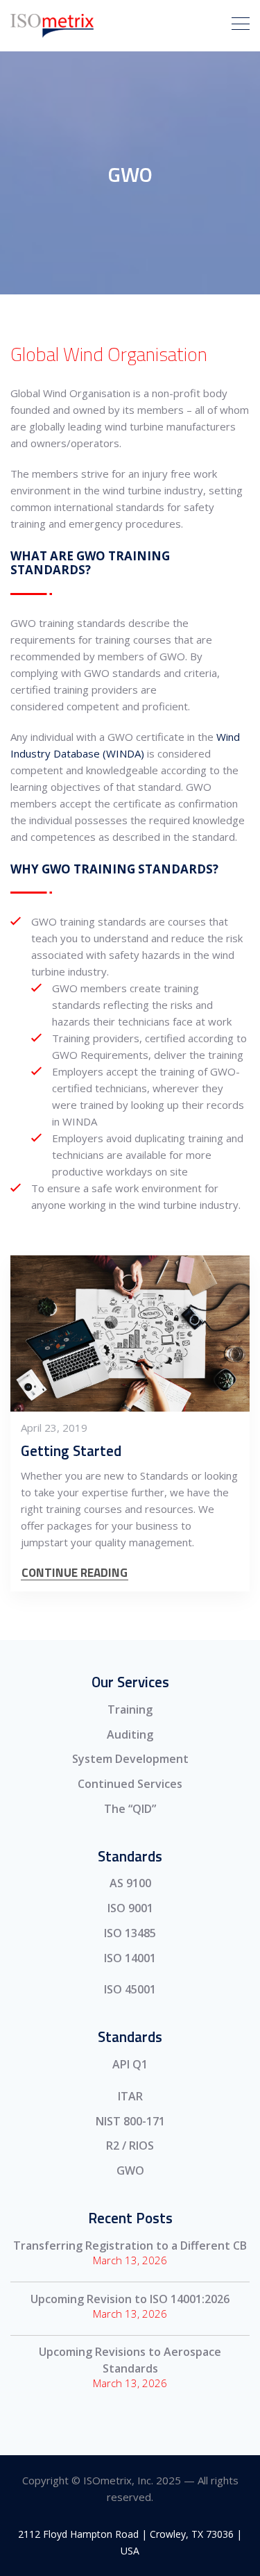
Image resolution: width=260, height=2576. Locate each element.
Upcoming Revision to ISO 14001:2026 (130, 2299)
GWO (130, 2171)
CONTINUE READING (75, 1573)
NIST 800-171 (130, 2121)
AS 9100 (130, 1883)
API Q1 (130, 2064)
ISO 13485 (130, 1933)
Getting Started (71, 1450)
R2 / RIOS (130, 2146)
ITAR (130, 2096)
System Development (130, 1759)
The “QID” (130, 1809)
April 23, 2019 (54, 1428)
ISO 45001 (130, 1989)
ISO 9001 (130, 1908)
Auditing (130, 1734)
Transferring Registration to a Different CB (130, 2245)
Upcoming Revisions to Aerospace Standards (130, 2360)
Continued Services (130, 1784)
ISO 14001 (130, 1958)
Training (130, 1709)
